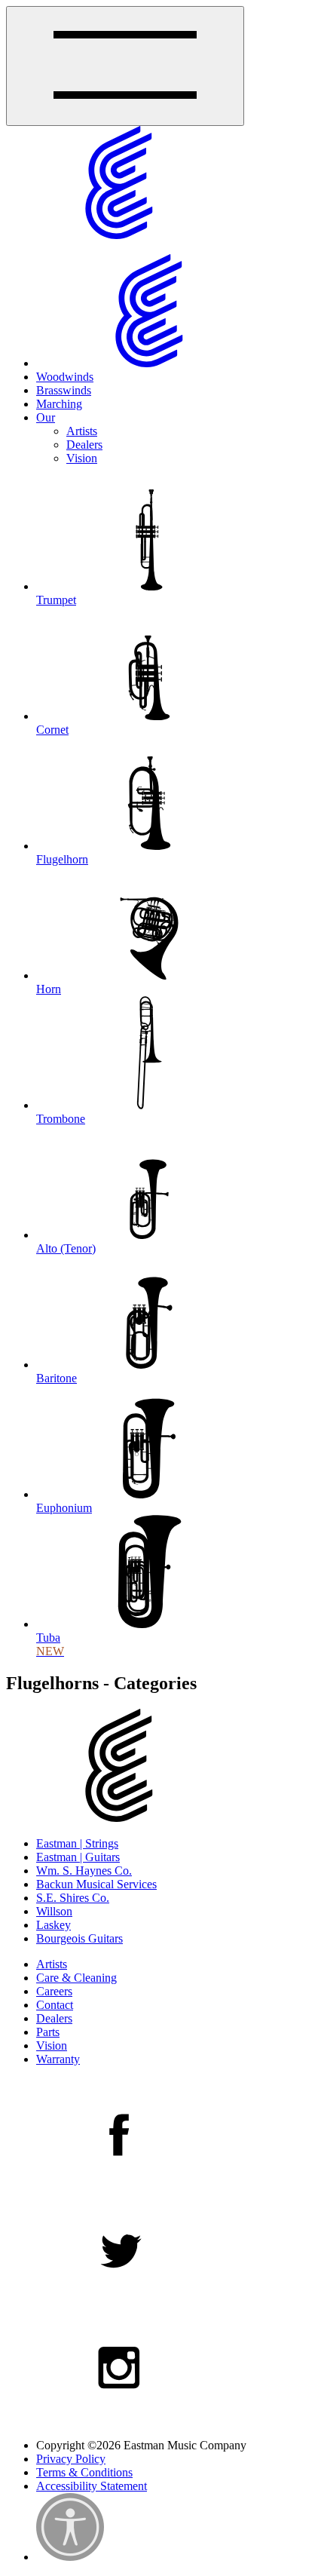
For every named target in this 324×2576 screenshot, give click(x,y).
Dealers (84, 445)
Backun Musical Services (96, 1884)
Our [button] (46, 417)
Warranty (58, 2059)
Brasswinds (64, 390)
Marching (59, 404)
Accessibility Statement (92, 2486)
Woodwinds (65, 377)
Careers (54, 1991)
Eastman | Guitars (78, 1857)
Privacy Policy (71, 2459)
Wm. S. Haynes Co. (84, 1871)
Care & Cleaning (76, 1978)
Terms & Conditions (84, 2472)
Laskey (53, 1925)
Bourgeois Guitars (79, 1938)
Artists (82, 431)
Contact (55, 2005)
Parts (48, 2032)
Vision (82, 458)
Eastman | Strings (77, 1843)
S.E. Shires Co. (73, 1898)
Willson (54, 1911)
